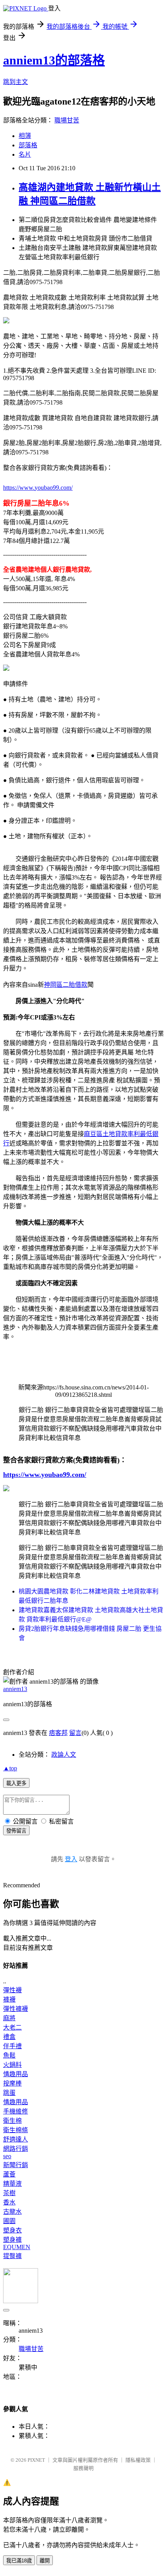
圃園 (9, 2221)
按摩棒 (12, 2083)
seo (7, 2156)
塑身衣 (12, 2230)
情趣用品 (16, 2074)
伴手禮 (12, 2046)
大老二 (12, 2027)
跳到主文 (16, 82)
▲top (10, 1768)
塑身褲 (12, 2240)
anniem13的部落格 (54, 60)
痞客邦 (58, 1733)
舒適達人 (16, 2139)
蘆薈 (9, 2174)
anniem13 (15, 1689)
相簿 (25, 136)
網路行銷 (16, 2149)
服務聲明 (83, 2468)
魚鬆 (9, 2055)
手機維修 (16, 2111)
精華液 (12, 2184)
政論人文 (64, 1755)
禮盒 (9, 2037)
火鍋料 (12, 2065)
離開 (45, 2561)
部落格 (28, 145)
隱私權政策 (138, 2460)
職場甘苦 (67, 120)
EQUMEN (17, 2247)
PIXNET (36, 2460)
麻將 (9, 2018)
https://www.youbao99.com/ (38, 488)
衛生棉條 (16, 2130)
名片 (25, 154)
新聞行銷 (16, 2165)
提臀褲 (12, 2256)
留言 (75, 1733)
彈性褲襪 (16, 2009)
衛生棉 (12, 2121)
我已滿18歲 (19, 2561)
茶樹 (9, 2193)
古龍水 (12, 2212)
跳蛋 (9, 2093)
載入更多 (16, 1783)
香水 (9, 2202)
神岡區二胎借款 (66, 985)
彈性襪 (12, 1990)
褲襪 (9, 1999)
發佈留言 (16, 1831)
